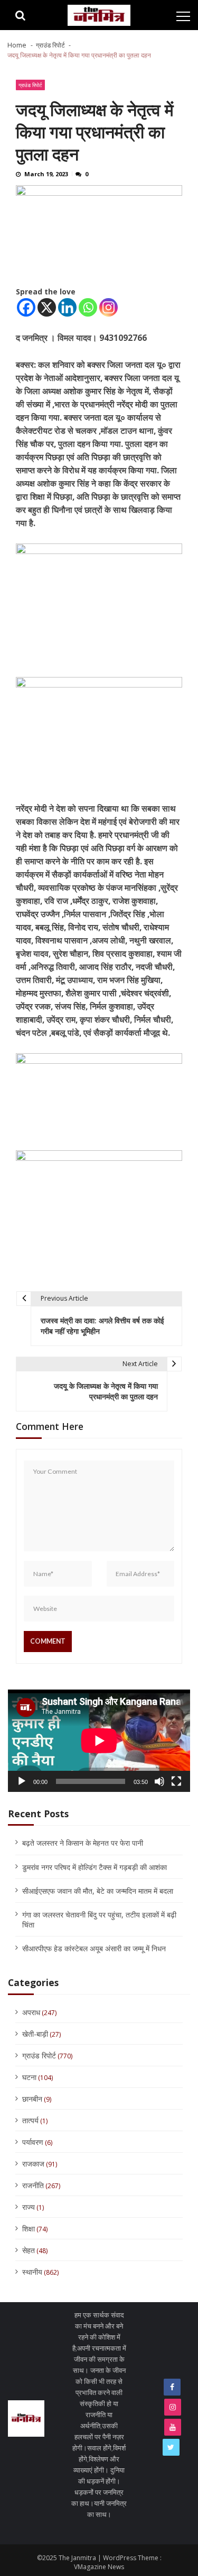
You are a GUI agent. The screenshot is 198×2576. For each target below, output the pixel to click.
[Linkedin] (67, 307)
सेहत (29, 2250)
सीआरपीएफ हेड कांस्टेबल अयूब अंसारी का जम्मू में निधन (94, 1948)
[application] (99, 1741)
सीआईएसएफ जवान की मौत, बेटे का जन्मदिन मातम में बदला (98, 1891)
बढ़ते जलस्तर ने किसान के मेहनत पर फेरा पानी (83, 1843)
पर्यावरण (33, 2142)
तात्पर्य (30, 2120)
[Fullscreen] (176, 1781)
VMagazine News (99, 2567)
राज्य (29, 2207)
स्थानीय (32, 2272)
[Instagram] (109, 307)
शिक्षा (29, 2229)
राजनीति (33, 2185)
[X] (47, 307)
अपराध (31, 2012)
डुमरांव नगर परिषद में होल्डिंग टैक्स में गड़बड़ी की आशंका (95, 1867)
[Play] (22, 1781)
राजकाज (33, 2164)
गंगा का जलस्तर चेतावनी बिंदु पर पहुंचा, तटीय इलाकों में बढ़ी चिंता (99, 1920)
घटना (29, 2077)
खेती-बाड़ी (35, 2034)
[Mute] (159, 1781)
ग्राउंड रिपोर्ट (30, 85)
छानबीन (32, 2099)
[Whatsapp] (88, 307)
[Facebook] (26, 307)
